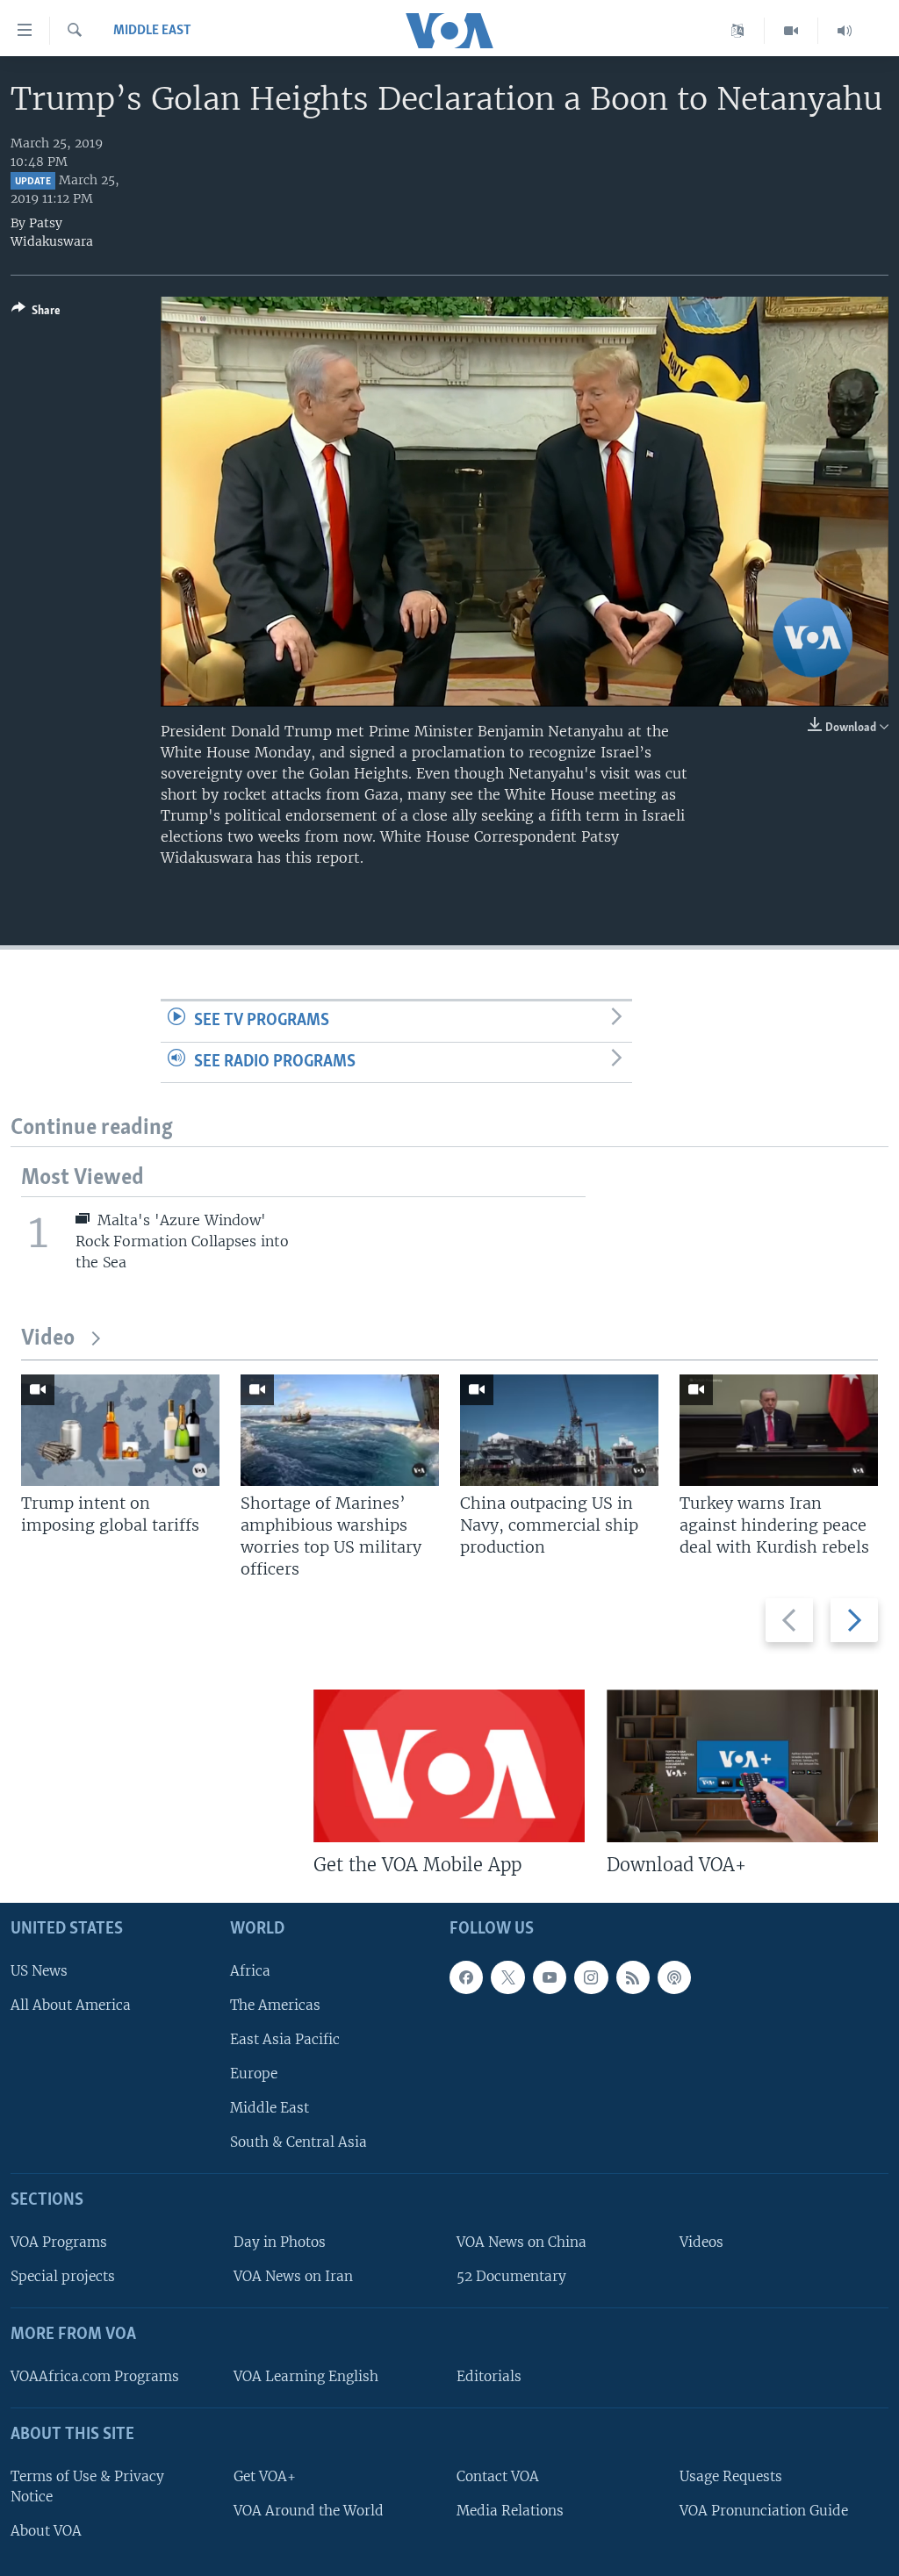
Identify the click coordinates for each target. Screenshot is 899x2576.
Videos (701, 2242)
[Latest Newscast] (845, 31)
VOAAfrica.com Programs (95, 2376)
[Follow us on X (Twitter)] (507, 1977)
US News (39, 1971)
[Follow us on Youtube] (550, 1977)
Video (48, 1339)
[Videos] (791, 31)
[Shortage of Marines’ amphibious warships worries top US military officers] (340, 1430)
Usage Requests (731, 2476)
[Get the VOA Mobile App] (449, 1766)
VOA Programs (59, 2242)
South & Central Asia (298, 2142)
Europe (254, 2074)
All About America (71, 2005)
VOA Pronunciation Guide (764, 2511)
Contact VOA (498, 2476)
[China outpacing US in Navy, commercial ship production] (559, 1430)
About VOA (46, 2531)
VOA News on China (521, 2242)
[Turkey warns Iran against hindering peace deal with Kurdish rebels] (779, 1430)
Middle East (152, 31)
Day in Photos (280, 2242)
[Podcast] (674, 1977)
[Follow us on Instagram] (591, 1977)
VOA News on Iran (293, 2276)
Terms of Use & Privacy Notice (87, 2486)
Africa (250, 1971)
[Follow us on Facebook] (466, 1977)
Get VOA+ (265, 2476)
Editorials (489, 2376)
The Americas (275, 2005)
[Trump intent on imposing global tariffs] (120, 1430)
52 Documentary (511, 2276)
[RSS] (633, 1977)
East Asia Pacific (285, 2039)
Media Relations (510, 2511)
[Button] (36, 313)
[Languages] (738, 31)
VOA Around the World (309, 2511)
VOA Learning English (306, 2376)
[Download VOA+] (742, 1766)
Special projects (63, 2276)
